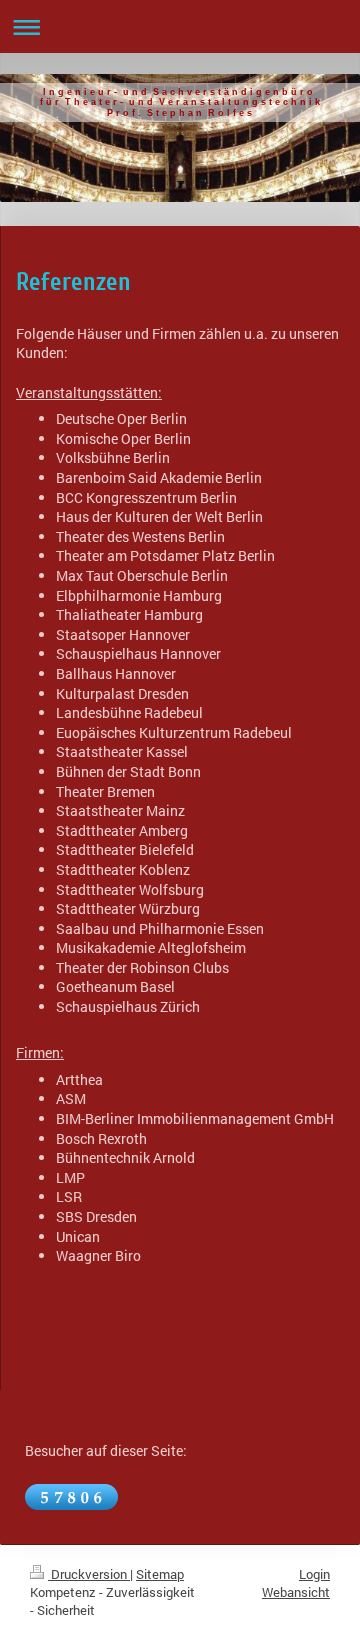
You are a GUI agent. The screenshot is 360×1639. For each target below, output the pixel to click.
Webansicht (296, 1592)
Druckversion (89, 1574)
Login (314, 1574)
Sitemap (160, 1574)
